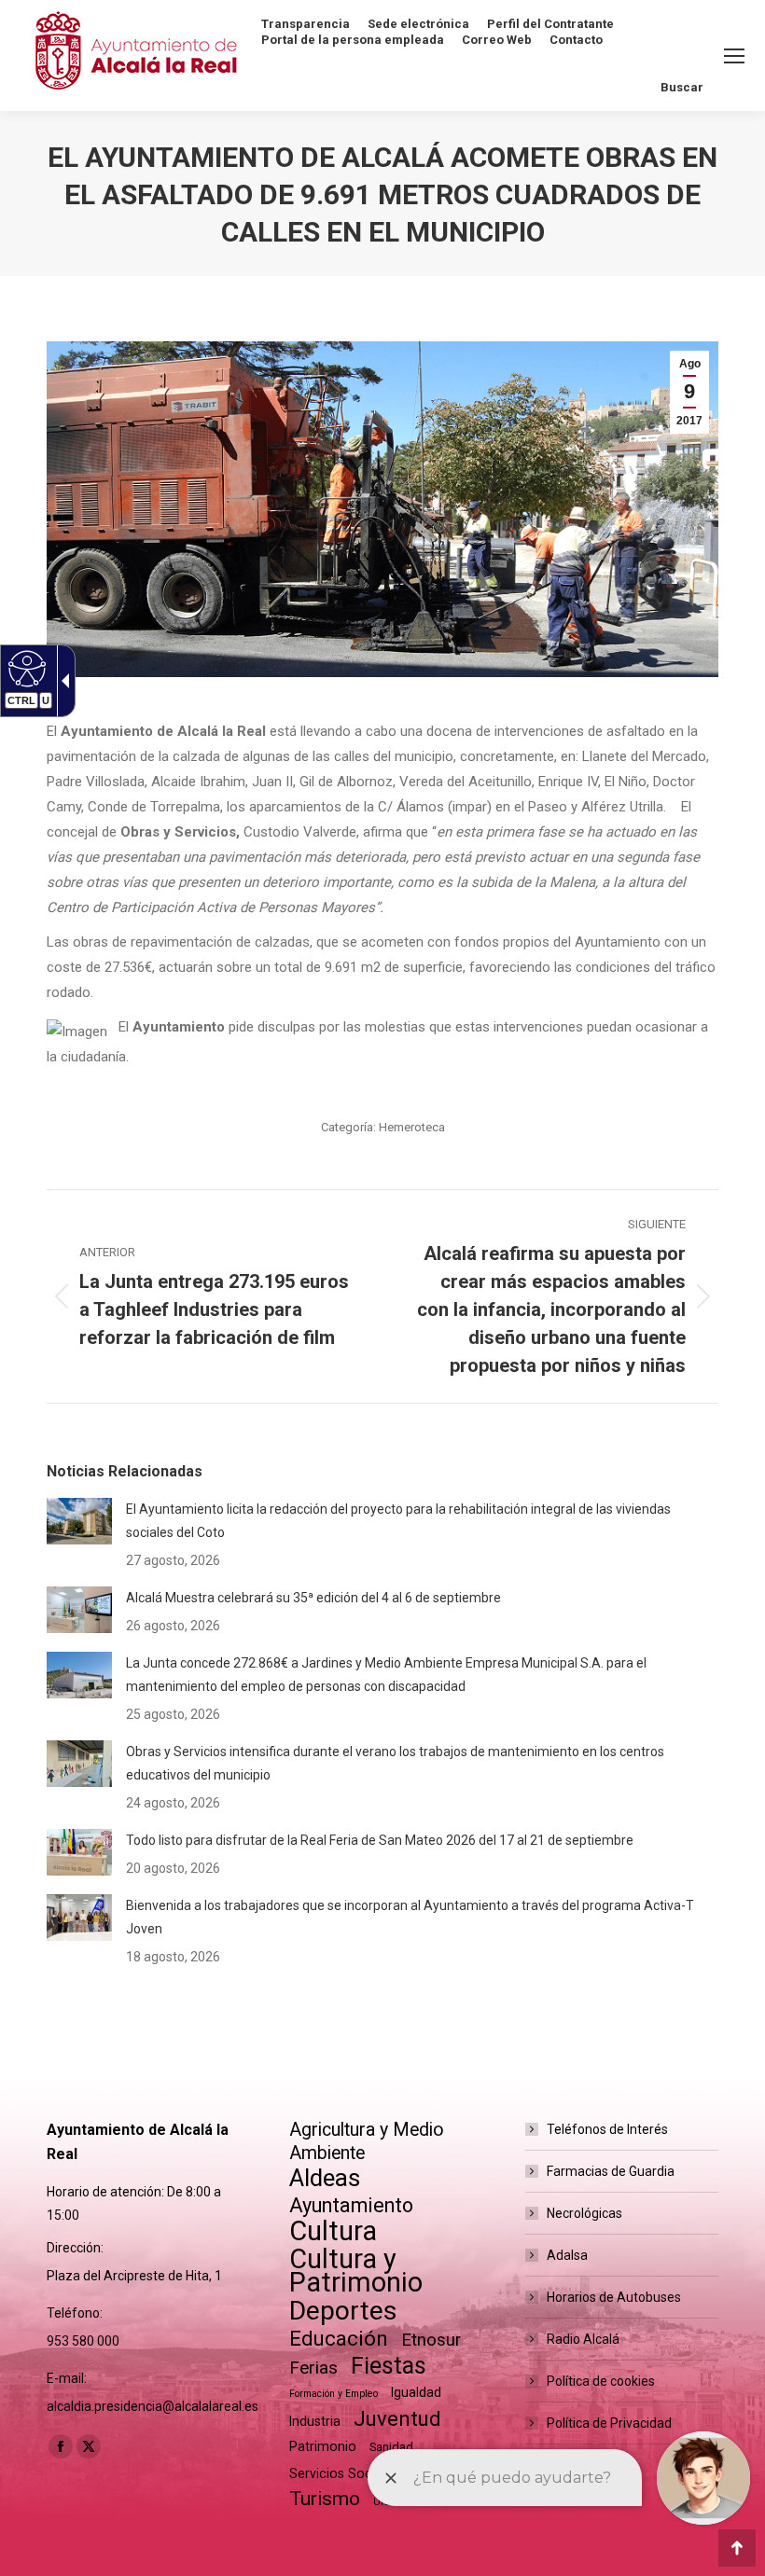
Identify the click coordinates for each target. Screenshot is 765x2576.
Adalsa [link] (567, 2255)
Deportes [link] (343, 2311)
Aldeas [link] (325, 2178)
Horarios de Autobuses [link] (614, 2297)
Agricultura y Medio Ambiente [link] (367, 2141)
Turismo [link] (325, 2499)
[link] (689, 392)
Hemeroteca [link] (412, 1127)
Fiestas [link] (389, 2366)
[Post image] (79, 1521)
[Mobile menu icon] (734, 56)
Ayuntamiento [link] (351, 2205)
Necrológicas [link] (584, 2213)
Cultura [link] (333, 2231)
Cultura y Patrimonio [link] (356, 2271)
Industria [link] (315, 2421)
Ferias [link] (313, 2368)
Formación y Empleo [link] (334, 2394)
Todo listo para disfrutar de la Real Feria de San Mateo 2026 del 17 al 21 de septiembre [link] (380, 1840)
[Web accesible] (25, 668)
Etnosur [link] (431, 2340)
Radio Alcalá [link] (583, 2339)
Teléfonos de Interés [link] (607, 2129)
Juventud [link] (397, 2419)
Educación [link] (339, 2339)
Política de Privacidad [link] (609, 2423)
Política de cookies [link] (601, 2381)
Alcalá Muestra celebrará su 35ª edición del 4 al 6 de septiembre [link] (313, 1598)
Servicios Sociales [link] (344, 2473)
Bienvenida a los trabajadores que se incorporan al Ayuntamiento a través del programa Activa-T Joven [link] (410, 1917)
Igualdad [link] (416, 2392)
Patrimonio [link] (323, 2446)
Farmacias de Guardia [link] (611, 2171)
